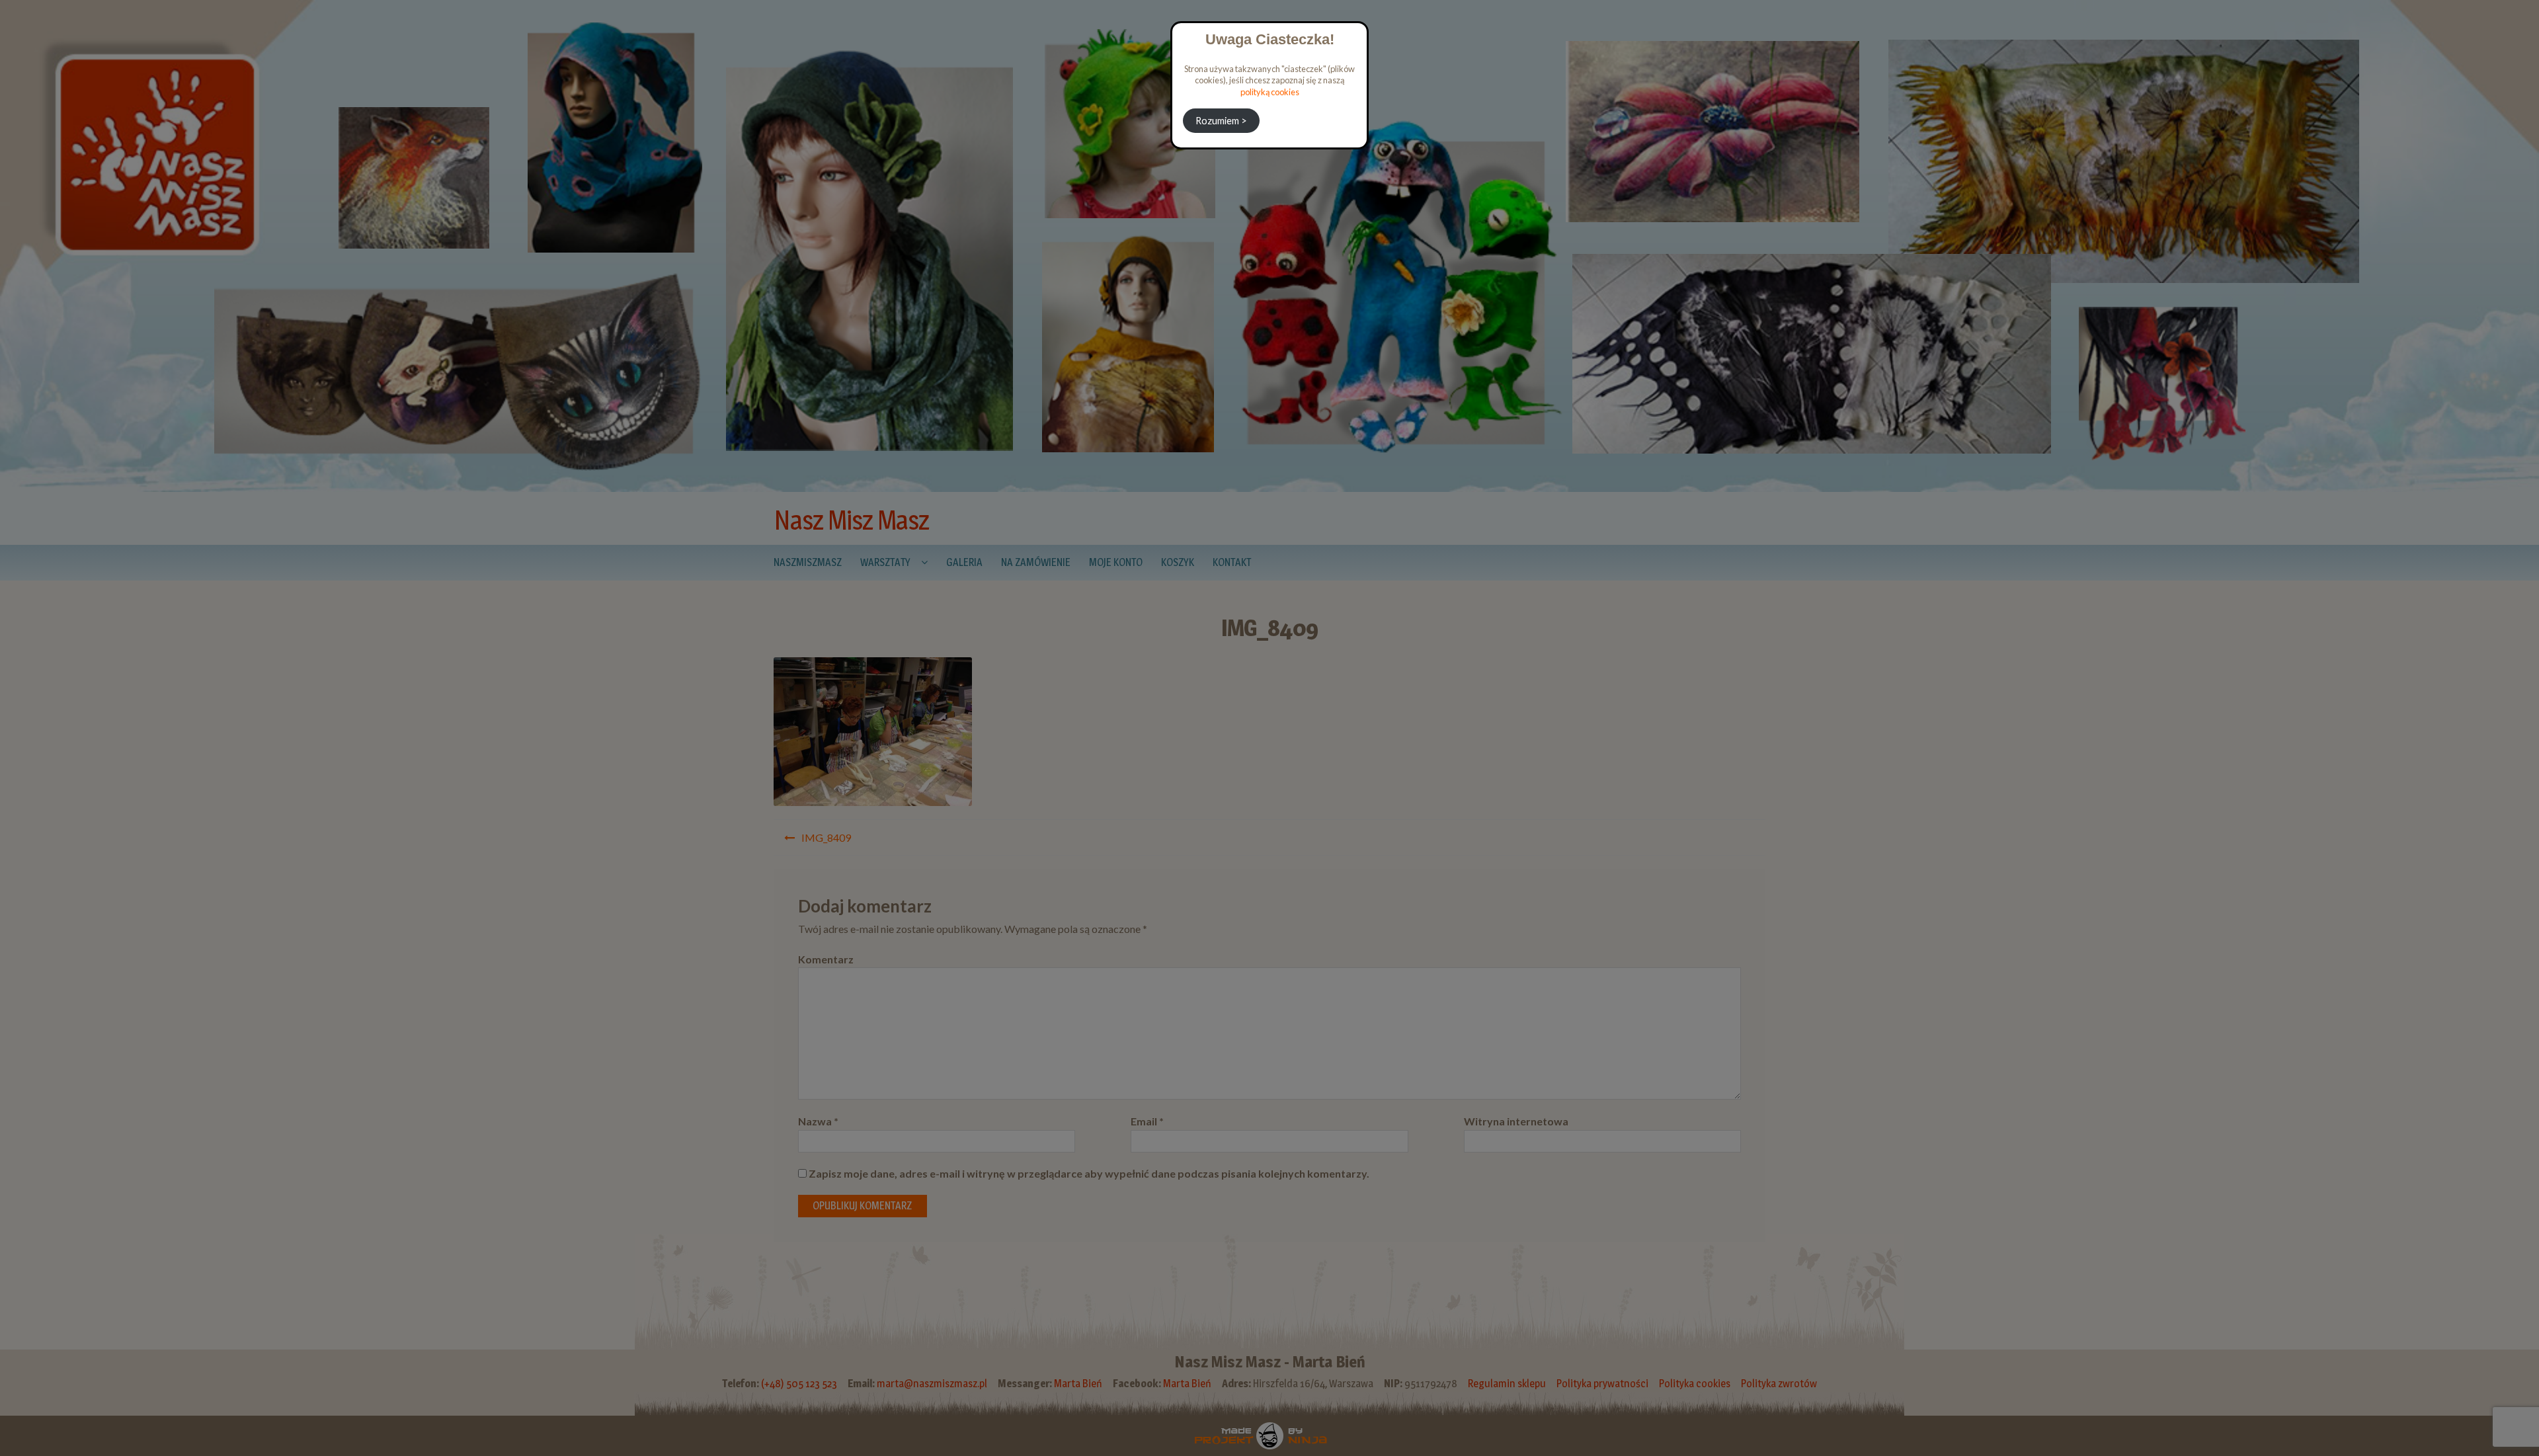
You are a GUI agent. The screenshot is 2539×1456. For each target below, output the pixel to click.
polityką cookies (1270, 92)
